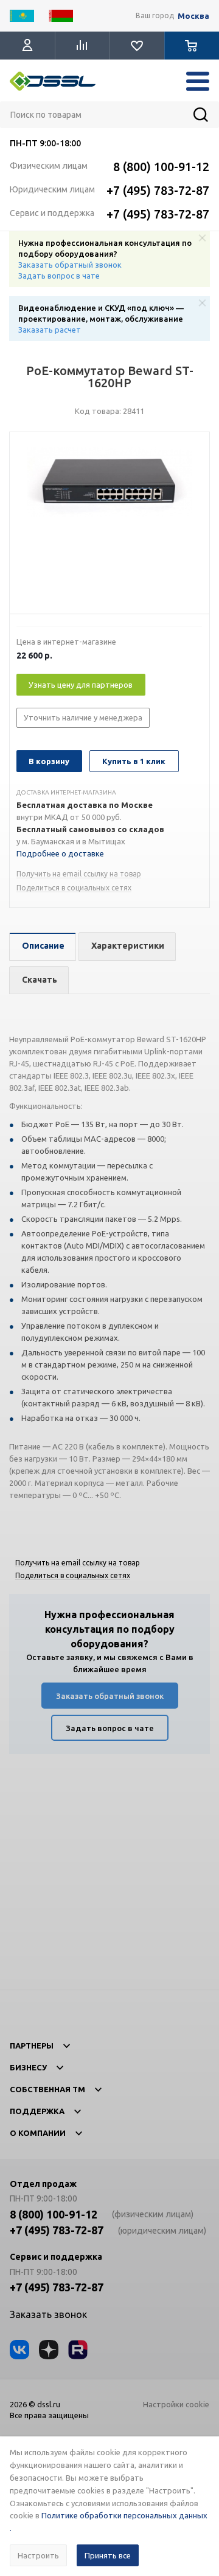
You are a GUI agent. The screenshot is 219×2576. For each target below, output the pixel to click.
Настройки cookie (176, 2404)
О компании (38, 2133)
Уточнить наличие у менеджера (83, 717)
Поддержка (37, 2111)
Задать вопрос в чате (59, 276)
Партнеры (32, 2046)
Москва (193, 16)
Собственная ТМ (47, 2089)
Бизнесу (28, 2067)
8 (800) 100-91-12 (161, 167)
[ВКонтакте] (19, 2350)
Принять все (108, 2555)
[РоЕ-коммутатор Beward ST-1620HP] (109, 526)
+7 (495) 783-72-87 (158, 190)
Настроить (38, 2555)
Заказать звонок (48, 2314)
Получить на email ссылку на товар (79, 874)
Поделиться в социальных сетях (74, 888)
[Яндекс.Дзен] (49, 2350)
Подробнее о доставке (60, 853)
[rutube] (78, 2350)
